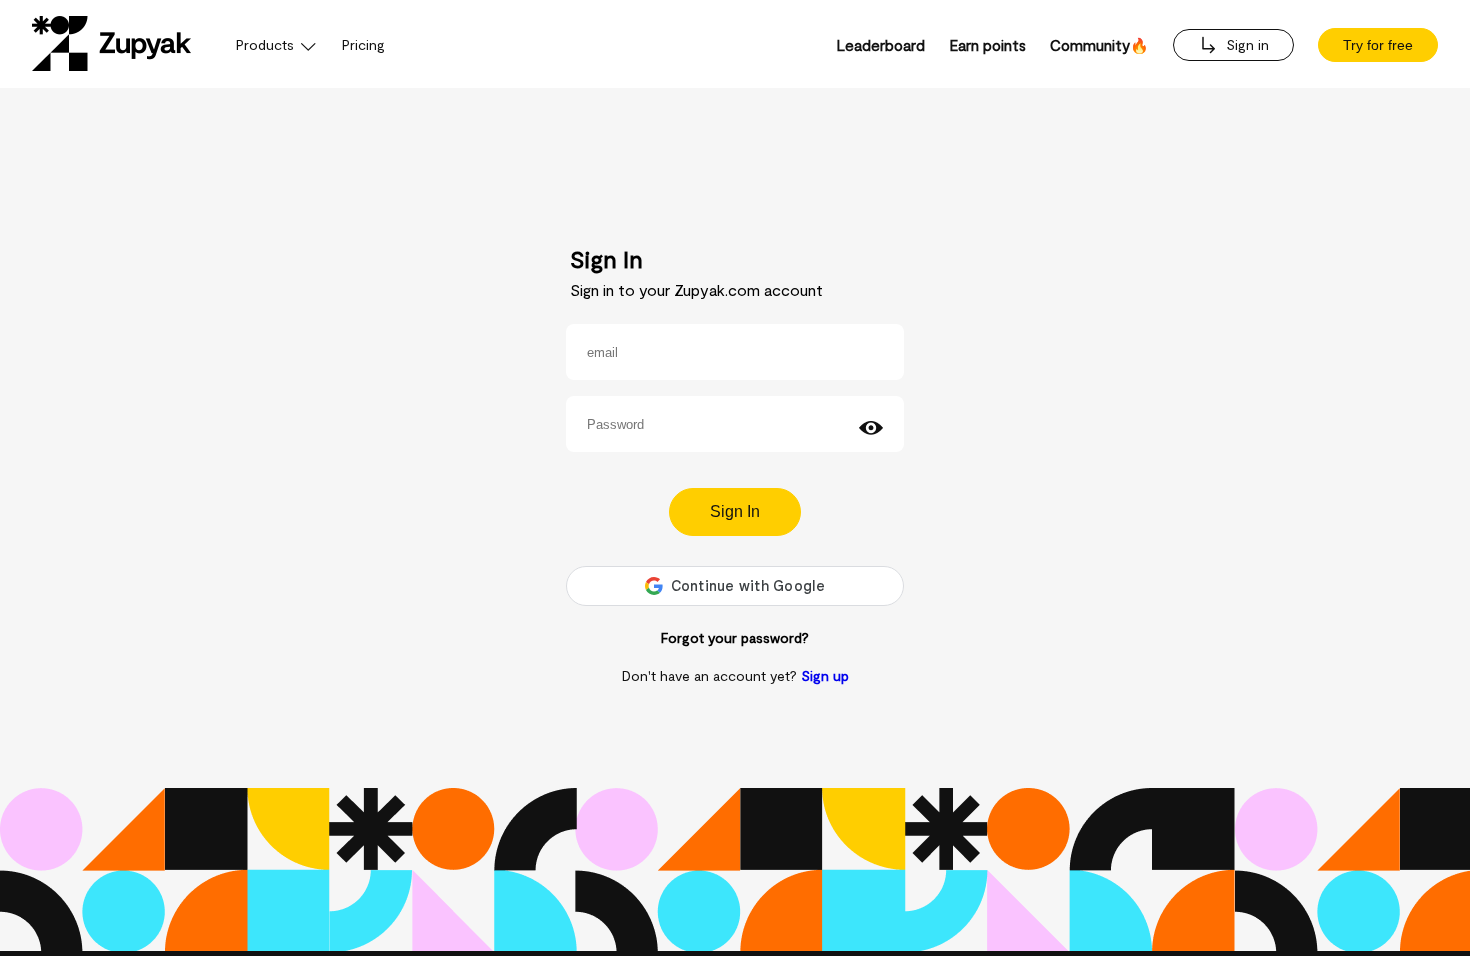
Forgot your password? (735, 637)
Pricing (363, 44)
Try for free (1378, 45)
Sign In (735, 511)
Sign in (1245, 44)
